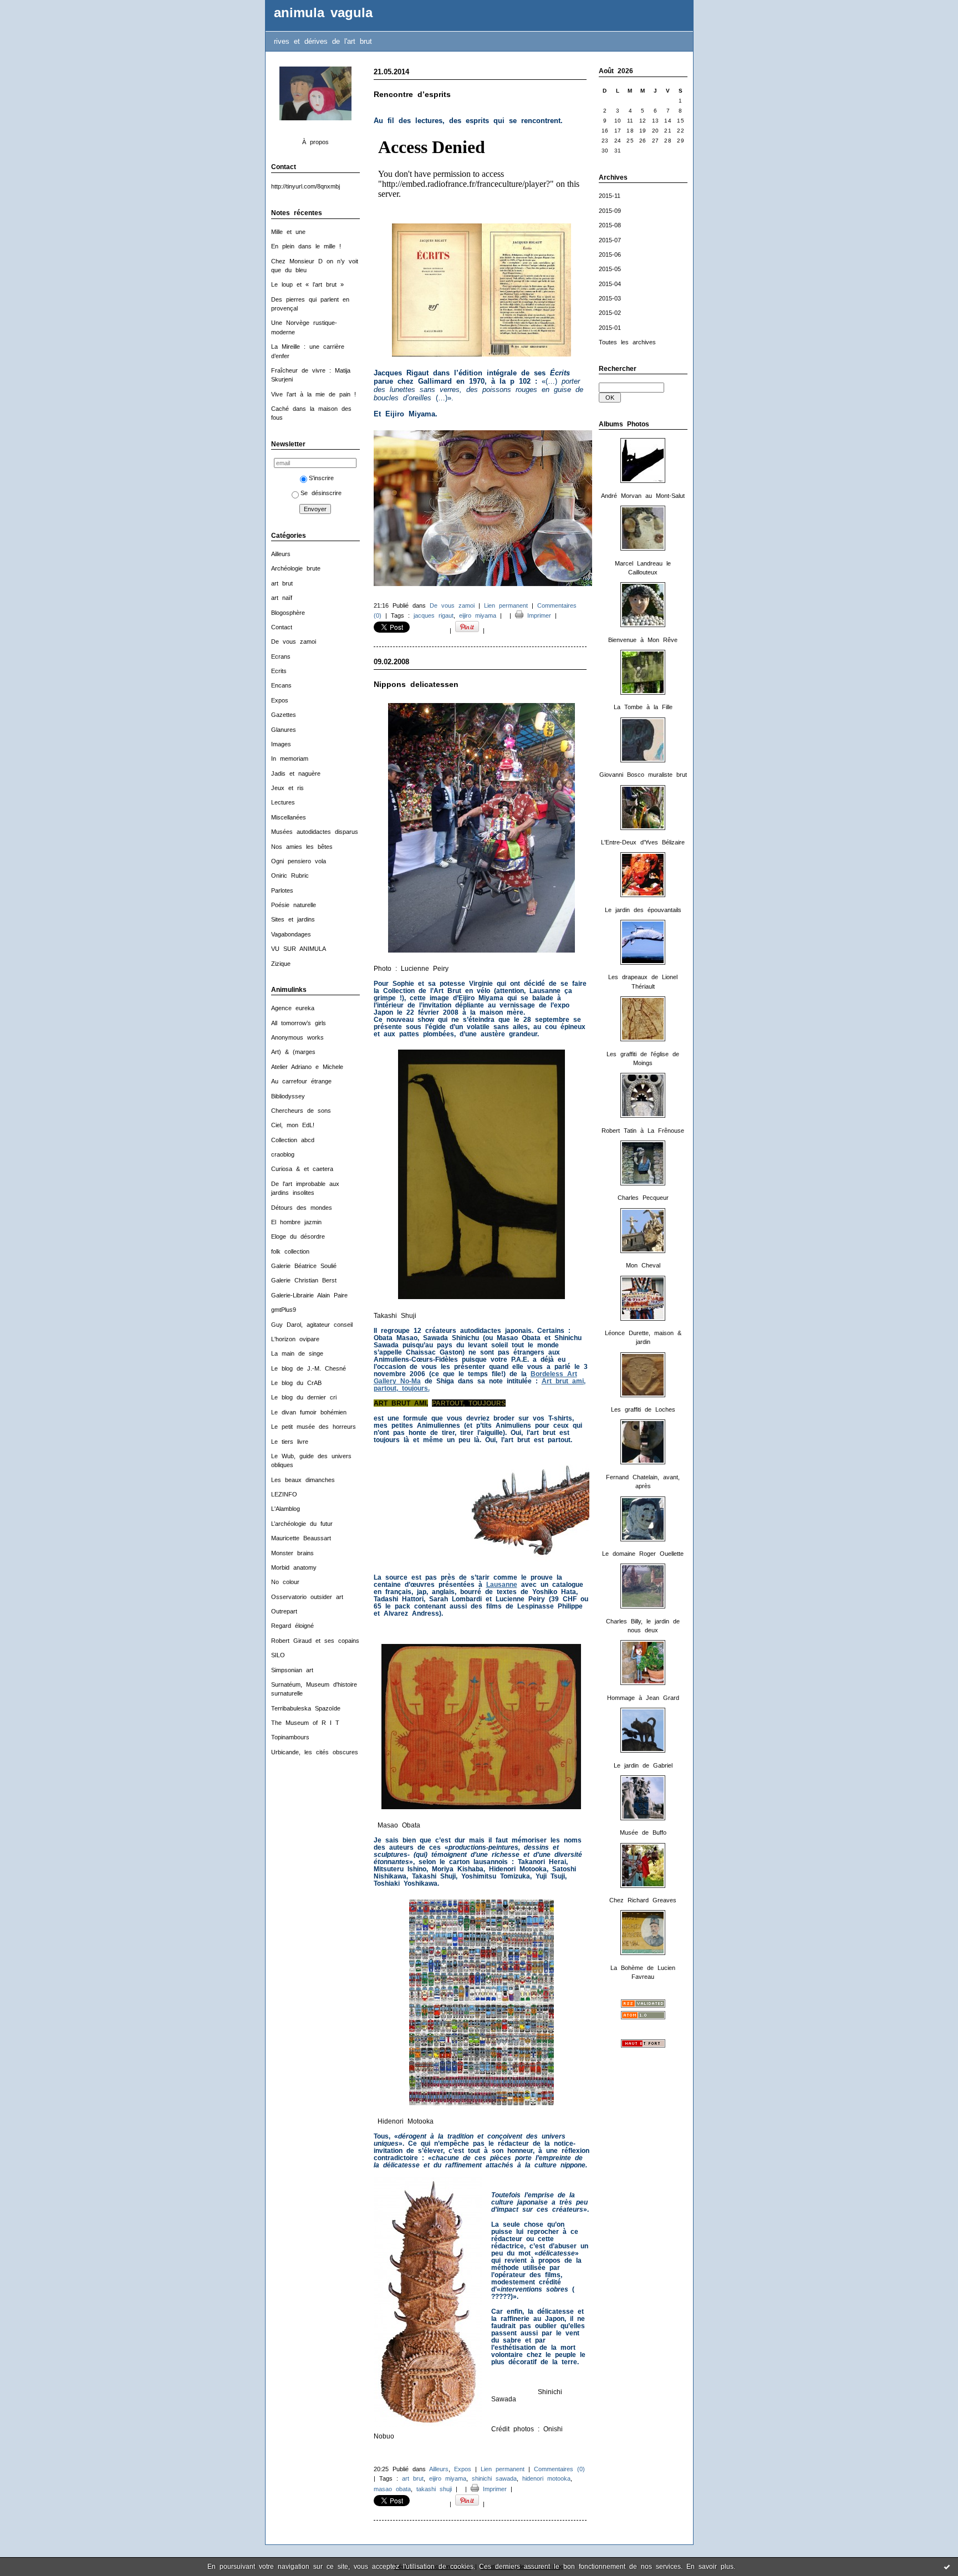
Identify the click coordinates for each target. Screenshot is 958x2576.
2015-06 (610, 254)
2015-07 (610, 240)
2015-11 (610, 196)
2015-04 (610, 284)
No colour (285, 1582)
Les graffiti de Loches (643, 1409)
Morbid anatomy (294, 1567)
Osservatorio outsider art (307, 1597)
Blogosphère (288, 613)
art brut (282, 583)
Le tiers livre (290, 1442)
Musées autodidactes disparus (315, 832)
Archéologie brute (296, 568)
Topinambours (290, 1737)
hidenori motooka (546, 2478)
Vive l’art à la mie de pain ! (314, 394)
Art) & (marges (293, 1052)
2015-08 (610, 225)
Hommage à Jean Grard (643, 1698)
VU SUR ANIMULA (299, 949)
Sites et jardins (293, 919)
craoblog (283, 1154)
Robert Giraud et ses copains (315, 1641)
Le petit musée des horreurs (314, 1427)
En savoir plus (710, 2567)
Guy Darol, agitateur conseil (312, 1325)
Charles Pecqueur (643, 1198)
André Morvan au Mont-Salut (643, 496)
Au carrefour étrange (301, 1081)
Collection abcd (293, 1140)
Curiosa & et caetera (302, 1169)
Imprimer (537, 615)
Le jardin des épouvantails (643, 910)
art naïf (282, 598)
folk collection (290, 1251)
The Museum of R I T (305, 1723)
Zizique (281, 964)
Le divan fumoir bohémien (309, 1412)
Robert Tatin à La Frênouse (643, 1131)
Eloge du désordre (298, 1236)
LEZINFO (284, 1494)
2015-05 (610, 269)
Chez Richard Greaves (643, 1900)
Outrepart (284, 1611)
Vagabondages (291, 934)
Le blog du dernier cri (304, 1397)
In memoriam (290, 758)
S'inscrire (321, 478)
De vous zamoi (294, 642)
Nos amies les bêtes (302, 847)
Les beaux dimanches (303, 1480)
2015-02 (610, 313)
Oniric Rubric (290, 875)
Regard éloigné (292, 1626)
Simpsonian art (292, 1670)
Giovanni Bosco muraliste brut (643, 775)
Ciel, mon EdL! (293, 1125)
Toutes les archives (627, 342)
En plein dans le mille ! (306, 246)
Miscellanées (289, 817)
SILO (278, 1655)
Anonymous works (297, 1037)
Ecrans (281, 656)
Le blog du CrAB (296, 1383)
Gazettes (284, 715)
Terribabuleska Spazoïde (306, 1708)
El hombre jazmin (296, 1222)
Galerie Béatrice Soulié (304, 1266)
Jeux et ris (287, 788)
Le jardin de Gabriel (643, 1765)
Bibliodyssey (288, 1096)
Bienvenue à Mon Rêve (643, 640)
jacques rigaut (434, 615)
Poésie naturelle (294, 905)
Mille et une (288, 232)
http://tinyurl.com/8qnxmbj (305, 186)
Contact (282, 627)
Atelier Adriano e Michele (307, 1067)
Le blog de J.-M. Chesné (309, 1368)
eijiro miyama (478, 615)
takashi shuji (434, 2489)
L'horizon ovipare (295, 1339)
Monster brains (292, 1553)
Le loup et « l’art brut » (307, 284)
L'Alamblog (286, 1509)
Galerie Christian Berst (304, 1280)
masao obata (392, 2489)
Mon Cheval (643, 1265)
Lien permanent (506, 605)
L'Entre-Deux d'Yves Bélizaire (643, 842)
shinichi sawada (494, 2478)
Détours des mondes (302, 1208)
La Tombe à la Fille (643, 707)
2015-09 (610, 211)
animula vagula (323, 13)
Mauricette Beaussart (301, 1538)
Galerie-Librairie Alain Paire (309, 1295)
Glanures (284, 730)
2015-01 (610, 328)
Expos (280, 700)
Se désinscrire (321, 493)
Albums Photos (624, 424)
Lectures (283, 802)
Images (281, 744)
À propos (315, 142)
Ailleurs (281, 554)
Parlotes (282, 890)
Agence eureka (293, 1008)
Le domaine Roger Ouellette (643, 1554)
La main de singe (297, 1353)
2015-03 (610, 298)
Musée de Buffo (643, 1832)
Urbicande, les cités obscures (315, 1752)
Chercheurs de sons (301, 1111)
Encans (281, 685)
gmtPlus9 (284, 1310)
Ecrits (279, 671)
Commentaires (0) (559, 2469)
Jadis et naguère (296, 773)
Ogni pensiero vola (299, 861)
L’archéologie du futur (302, 1524)
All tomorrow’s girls (299, 1023)
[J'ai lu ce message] (947, 2567)
